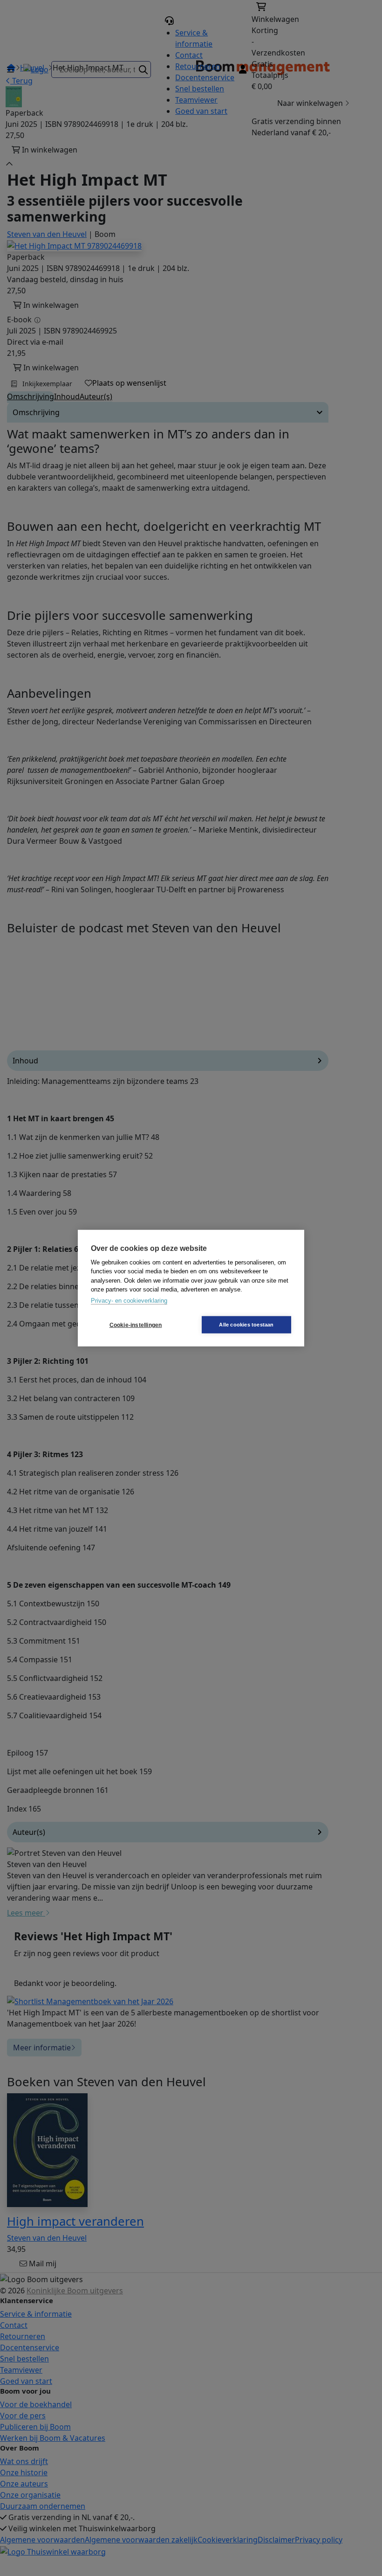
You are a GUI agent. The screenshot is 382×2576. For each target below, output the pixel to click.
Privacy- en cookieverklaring (129, 1300)
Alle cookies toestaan (246, 1325)
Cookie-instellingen (136, 1325)
